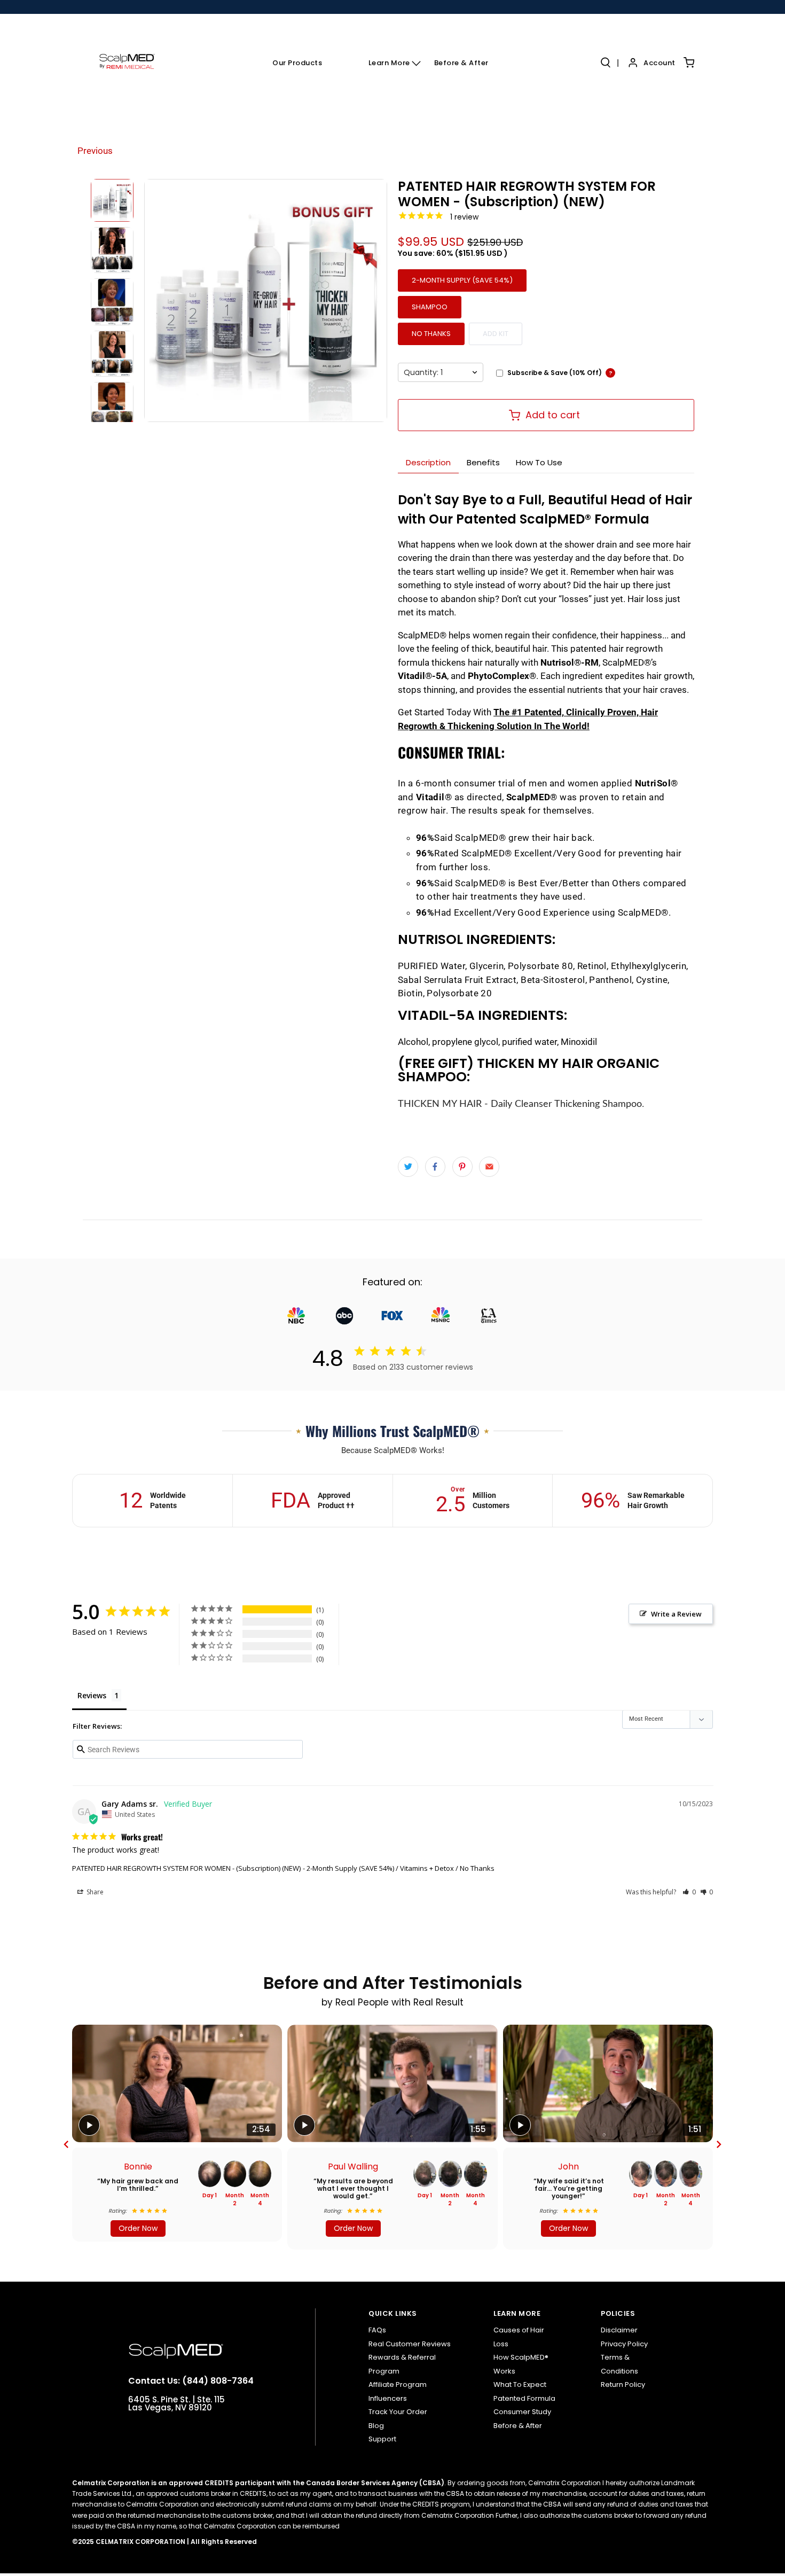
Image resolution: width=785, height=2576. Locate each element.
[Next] (719, 2144)
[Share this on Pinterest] (462, 1167)
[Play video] (89, 2125)
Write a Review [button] (676, 1614)
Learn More (389, 63)
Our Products (297, 63)
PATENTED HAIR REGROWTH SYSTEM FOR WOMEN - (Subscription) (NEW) (186, 1868)
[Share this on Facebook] (435, 1167)
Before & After (461, 63)
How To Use (539, 462)
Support (382, 2439)
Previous (95, 151)
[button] (689, 1892)
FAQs (377, 2330)
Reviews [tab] (92, 1695)
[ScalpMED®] (127, 63)
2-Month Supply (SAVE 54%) (462, 280)
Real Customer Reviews (410, 2344)
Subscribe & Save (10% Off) (555, 373)
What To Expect (520, 2384)
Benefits (483, 462)
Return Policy (623, 2384)
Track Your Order (398, 2412)
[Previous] (66, 2144)
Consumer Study (522, 2412)
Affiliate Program (398, 2384)
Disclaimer (619, 2330)
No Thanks (431, 334)
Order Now (138, 2228)
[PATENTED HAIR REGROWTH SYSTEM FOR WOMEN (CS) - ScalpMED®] (266, 300)
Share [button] (94, 1892)
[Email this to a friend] (489, 1167)
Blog (376, 2426)
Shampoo (430, 307)
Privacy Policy (624, 2344)
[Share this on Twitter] (408, 1167)
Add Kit (496, 334)
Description (428, 462)
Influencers (388, 2398)
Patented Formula (524, 2398)
